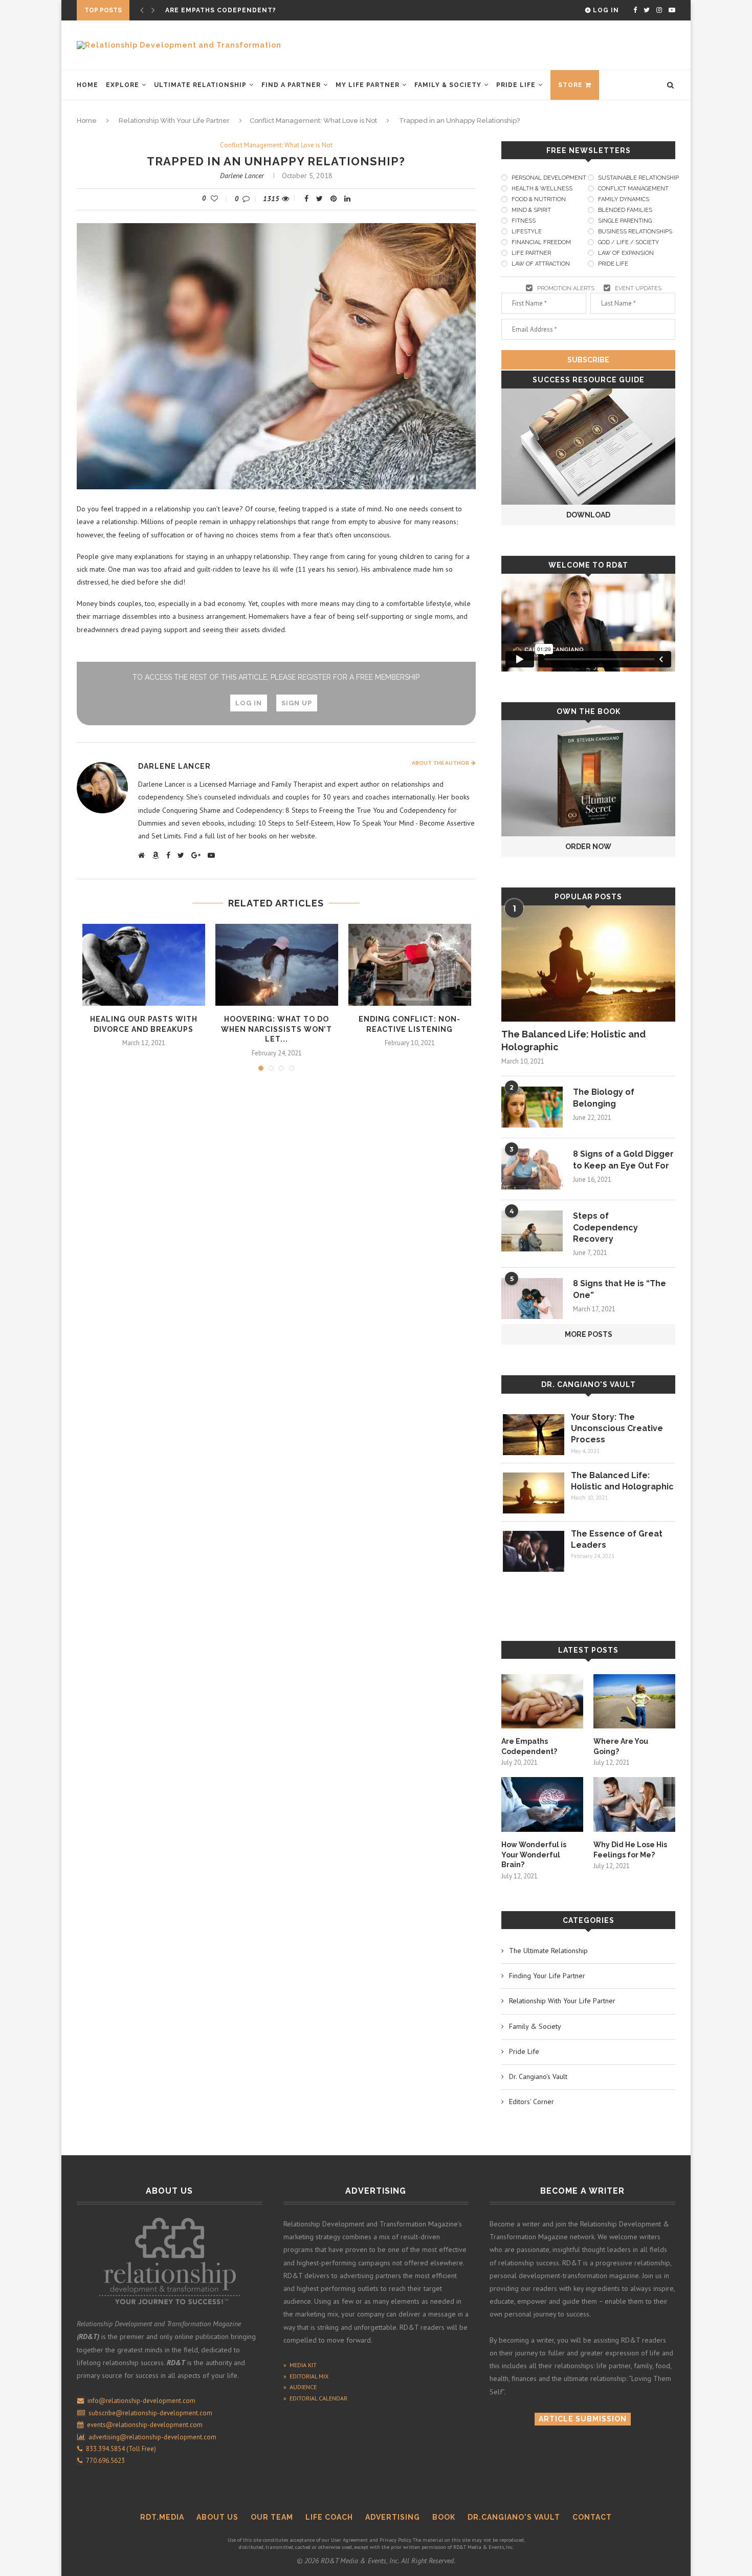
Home (87, 85)
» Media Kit (300, 2365)
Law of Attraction (541, 264)
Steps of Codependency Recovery (605, 1227)
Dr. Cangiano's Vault (589, 1384)
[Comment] (249, 199)
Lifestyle (527, 232)
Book (444, 2517)
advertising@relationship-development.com (152, 2437)
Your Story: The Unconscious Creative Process (617, 1428)
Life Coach (329, 2517)
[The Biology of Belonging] (532, 1107)
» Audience (300, 2387)
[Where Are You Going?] (634, 1702)
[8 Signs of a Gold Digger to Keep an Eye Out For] (532, 1169)
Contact (592, 2517)
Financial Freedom (541, 242)
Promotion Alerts (566, 288)
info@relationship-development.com (141, 2401)
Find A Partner (291, 85)
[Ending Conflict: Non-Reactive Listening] (410, 965)
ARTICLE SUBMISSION (583, 2419)
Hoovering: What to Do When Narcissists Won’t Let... (277, 1029)
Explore (123, 85)
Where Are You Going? (621, 1746)
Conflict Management (633, 189)
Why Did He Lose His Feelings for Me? (630, 1850)
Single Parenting (625, 221)
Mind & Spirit (531, 210)
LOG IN (249, 703)
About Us (217, 2517)
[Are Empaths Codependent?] (542, 1702)
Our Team (272, 2517)
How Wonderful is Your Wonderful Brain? (534, 1855)
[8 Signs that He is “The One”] (532, 1298)
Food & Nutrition (539, 199)
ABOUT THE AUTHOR (441, 763)
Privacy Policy (395, 2540)
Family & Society (448, 85)
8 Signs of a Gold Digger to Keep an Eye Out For (623, 1160)
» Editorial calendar (315, 2398)
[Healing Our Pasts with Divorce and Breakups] (144, 965)
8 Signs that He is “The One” (620, 1289)
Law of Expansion (626, 253)
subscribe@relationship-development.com (150, 2413)
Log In (605, 10)
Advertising (393, 2517)
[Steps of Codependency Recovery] (532, 1231)
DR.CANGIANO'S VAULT (514, 2517)
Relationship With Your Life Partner (174, 121)
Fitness (524, 221)
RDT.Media (162, 2517)
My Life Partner (368, 85)
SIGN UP (297, 703)
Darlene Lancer (242, 176)
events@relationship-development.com (145, 2425)
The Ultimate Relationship (548, 1951)
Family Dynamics (624, 199)
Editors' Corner (532, 2102)
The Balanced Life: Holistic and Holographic (573, 1041)
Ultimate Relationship (200, 85)
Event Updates (638, 288)
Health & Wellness (542, 189)
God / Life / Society (628, 242)
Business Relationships (635, 232)
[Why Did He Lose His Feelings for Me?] (634, 1804)
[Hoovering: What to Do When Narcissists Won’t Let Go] (277, 965)
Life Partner (531, 253)
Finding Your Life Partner (547, 1976)
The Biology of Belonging (604, 1098)
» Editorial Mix (306, 2376)
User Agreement (349, 2540)
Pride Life (516, 85)
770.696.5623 (104, 2461)
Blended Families (625, 210)
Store (570, 85)
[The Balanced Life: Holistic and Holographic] (588, 964)
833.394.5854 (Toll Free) (119, 2449)
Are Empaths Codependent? (221, 10)
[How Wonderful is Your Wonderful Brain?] (542, 1804)
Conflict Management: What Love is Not (313, 121)
